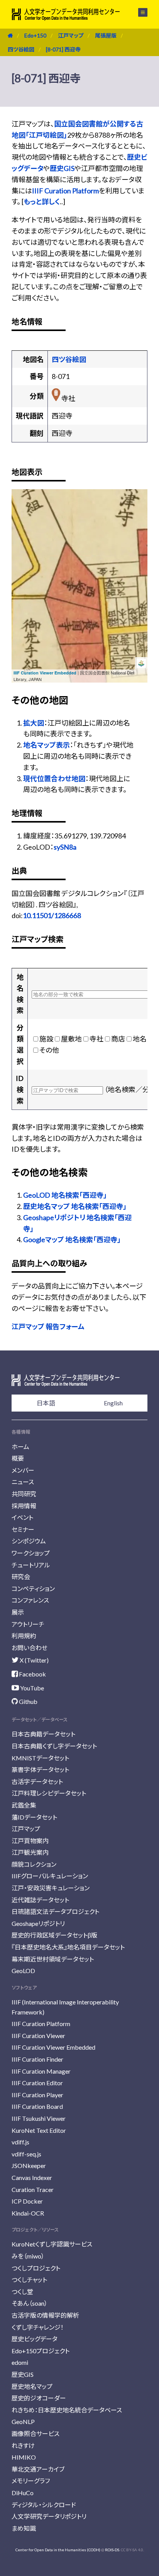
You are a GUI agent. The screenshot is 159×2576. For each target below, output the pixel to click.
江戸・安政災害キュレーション (51, 1888)
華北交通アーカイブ (38, 2469)
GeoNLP (23, 2422)
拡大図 (34, 723)
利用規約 (24, 1636)
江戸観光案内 (30, 1852)
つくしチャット (29, 2280)
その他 (49, 1050)
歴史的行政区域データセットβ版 (54, 1935)
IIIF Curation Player (37, 2095)
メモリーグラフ (31, 2481)
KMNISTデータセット (40, 1758)
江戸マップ (71, 35)
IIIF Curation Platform (65, 191)
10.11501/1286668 (52, 915)
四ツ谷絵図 (21, 49)
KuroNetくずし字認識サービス (52, 2244)
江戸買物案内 (30, 1841)
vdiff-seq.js (26, 2154)
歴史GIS (62, 168)
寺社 (96, 1039)
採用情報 (24, 1506)
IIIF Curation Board (37, 2106)
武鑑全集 (24, 1805)
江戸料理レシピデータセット (49, 1793)
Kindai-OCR (28, 2213)
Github (28, 1701)
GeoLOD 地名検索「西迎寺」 (65, 1195)
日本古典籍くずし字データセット (54, 1746)
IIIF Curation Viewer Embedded (45, 673)
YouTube (31, 1688)
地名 (140, 1039)
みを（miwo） (28, 2256)
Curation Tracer (33, 2189)
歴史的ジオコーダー (39, 2398)
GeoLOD (23, 1971)
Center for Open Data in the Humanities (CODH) (58, 2550)
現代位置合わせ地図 (54, 778)
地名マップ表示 (47, 745)
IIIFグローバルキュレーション (50, 1876)
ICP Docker (27, 2201)
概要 (18, 1458)
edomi (20, 2362)
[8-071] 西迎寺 (63, 49)
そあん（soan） (30, 2303)
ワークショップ (31, 1553)
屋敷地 (71, 1039)
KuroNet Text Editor (39, 2130)
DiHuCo (23, 2493)
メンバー (23, 1470)
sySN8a (65, 847)
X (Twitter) (34, 1660)
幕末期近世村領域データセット (53, 1959)
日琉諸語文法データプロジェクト (55, 1911)
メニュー (138, 12)
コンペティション (33, 1588)
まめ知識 (24, 2528)
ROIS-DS (112, 2550)
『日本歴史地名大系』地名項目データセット (68, 1947)
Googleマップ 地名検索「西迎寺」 (72, 1239)
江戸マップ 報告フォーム (48, 1326)
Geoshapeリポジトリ (38, 1923)
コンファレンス (30, 1600)
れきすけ (23, 2445)
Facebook (32, 1674)
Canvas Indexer (32, 2177)
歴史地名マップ (32, 2386)
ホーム (20, 1447)
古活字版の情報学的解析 (45, 2315)
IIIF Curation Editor (37, 2083)
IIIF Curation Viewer (38, 2036)
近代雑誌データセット (40, 1900)
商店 (118, 1039)
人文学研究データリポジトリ (49, 2516)
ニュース (23, 1482)
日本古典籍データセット (43, 1734)
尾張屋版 (106, 35)
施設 (46, 1039)
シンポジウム (29, 1541)
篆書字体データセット (40, 1769)
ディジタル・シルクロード (44, 2505)
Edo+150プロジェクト (41, 2351)
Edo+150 (35, 35)
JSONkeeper (29, 2165)
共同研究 (24, 1494)
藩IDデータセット (34, 1817)
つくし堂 (22, 2292)
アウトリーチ (28, 1624)
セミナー (23, 1529)
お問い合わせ (30, 1648)
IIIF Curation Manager (41, 2071)
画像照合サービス (36, 2433)
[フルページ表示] (22, 528)
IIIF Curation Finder (37, 2059)
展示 (18, 1612)
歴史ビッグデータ (35, 2339)
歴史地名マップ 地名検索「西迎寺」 (75, 1206)
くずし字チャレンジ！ (38, 2327)
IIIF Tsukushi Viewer (39, 2118)
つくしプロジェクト (36, 2268)
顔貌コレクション (34, 1864)
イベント (22, 1517)
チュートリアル (31, 1565)
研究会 (21, 1576)
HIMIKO (24, 2457)
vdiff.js (20, 2142)
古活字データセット (37, 1781)
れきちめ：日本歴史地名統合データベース (67, 2410)
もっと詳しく (42, 201)
